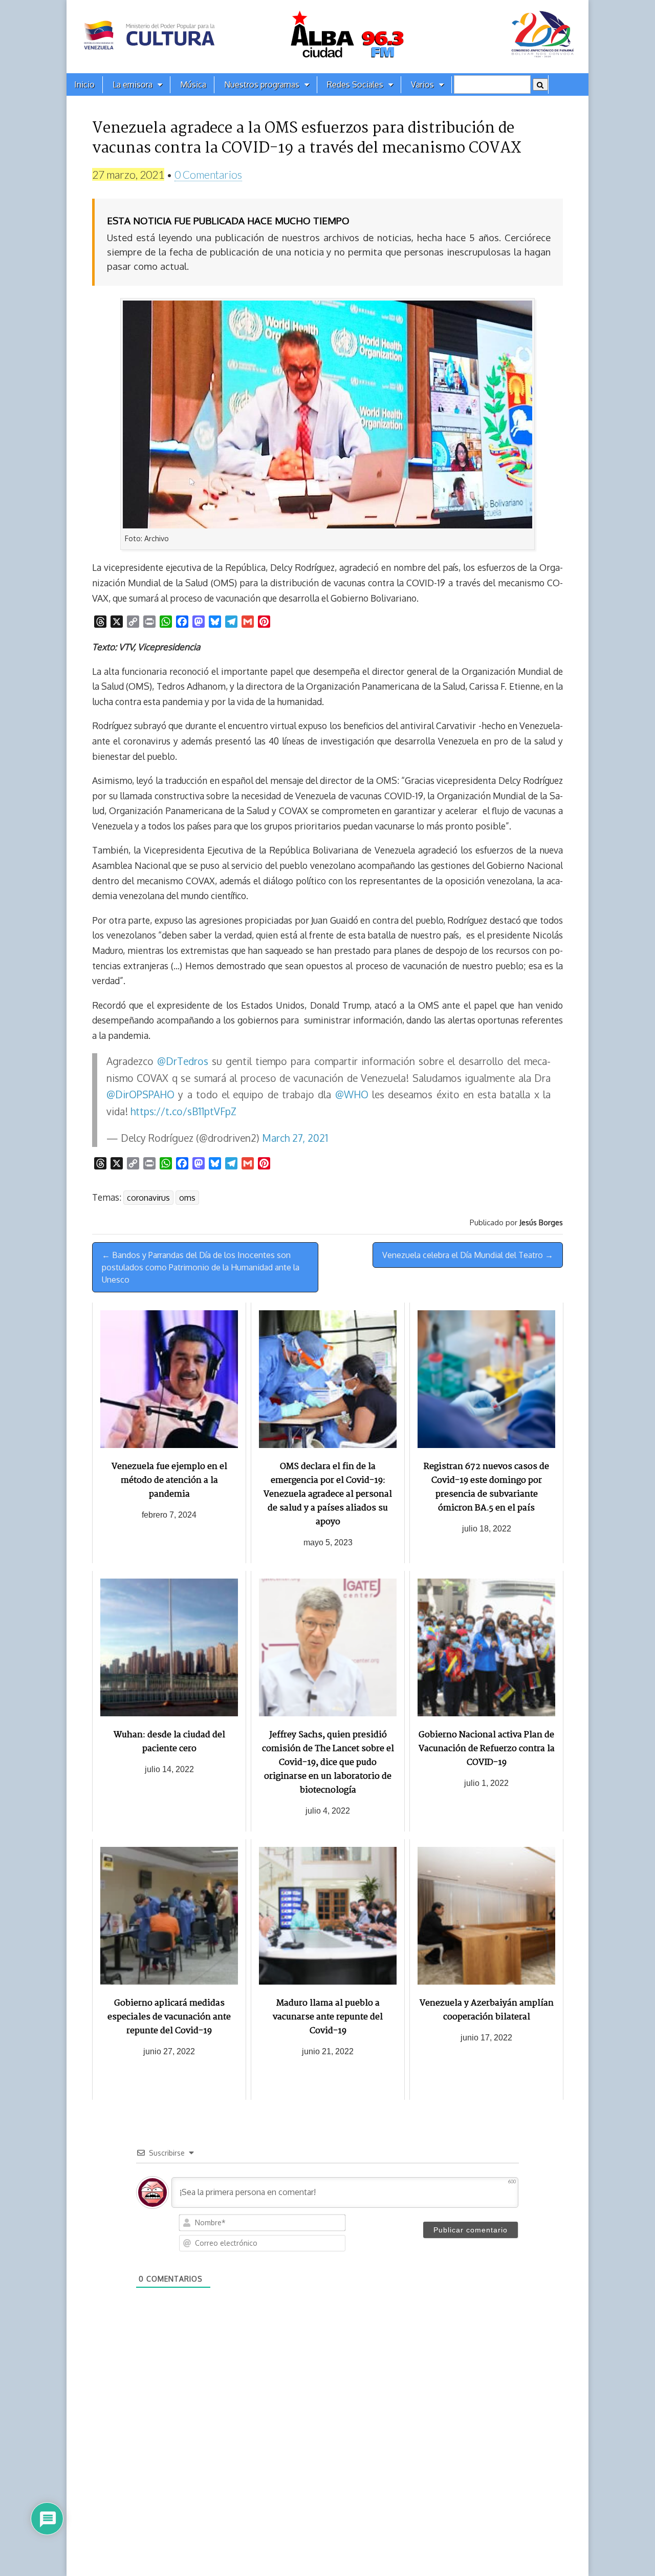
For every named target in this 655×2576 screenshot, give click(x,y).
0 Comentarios (208, 174)
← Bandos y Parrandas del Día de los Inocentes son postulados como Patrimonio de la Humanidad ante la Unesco (201, 1267)
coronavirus (148, 1198)
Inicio (84, 84)
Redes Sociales (355, 84)
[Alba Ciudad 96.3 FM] (327, 37)
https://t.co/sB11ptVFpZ (183, 1111)
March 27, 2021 (295, 1138)
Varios (422, 84)
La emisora (133, 84)
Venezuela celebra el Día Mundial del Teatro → (468, 1255)
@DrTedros (183, 1061)
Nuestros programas (262, 84)
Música (193, 84)
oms (187, 1198)
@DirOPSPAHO (140, 1094)
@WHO (352, 1094)
